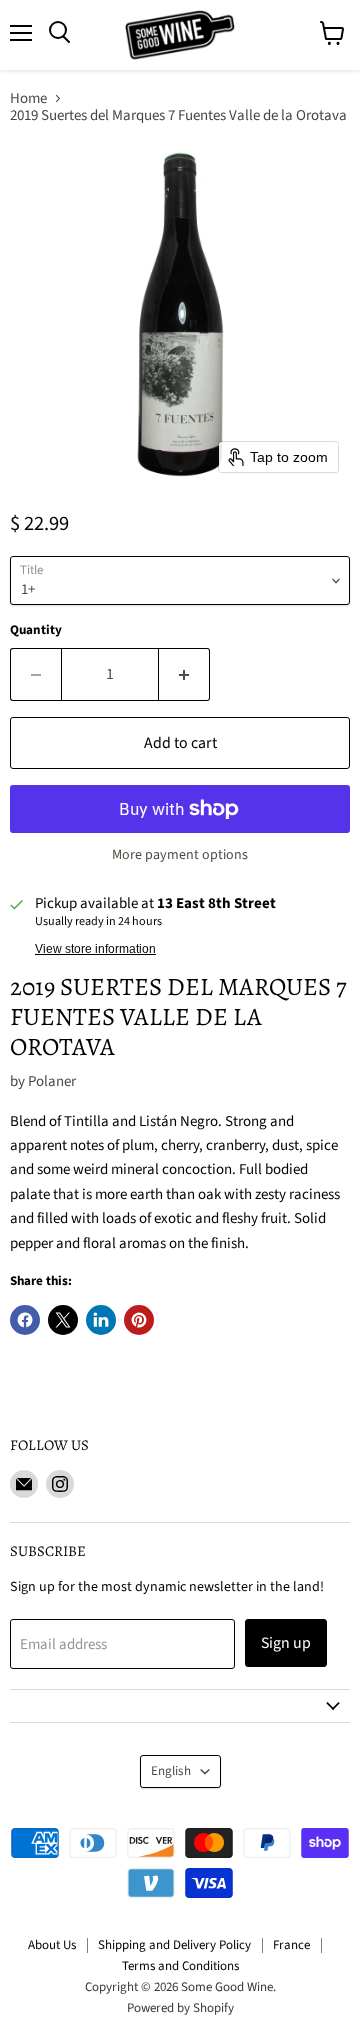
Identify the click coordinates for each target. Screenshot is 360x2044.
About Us (52, 1945)
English (171, 1771)
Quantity (36, 630)
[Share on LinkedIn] (101, 1320)
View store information (95, 949)
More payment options (180, 855)
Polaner (52, 1081)
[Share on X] (63, 1320)
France (291, 1945)
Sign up (286, 1643)
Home (28, 98)
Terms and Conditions (180, 1966)
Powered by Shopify (180, 2008)
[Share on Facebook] (25, 1320)
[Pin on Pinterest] (139, 1320)
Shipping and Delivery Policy (174, 1945)
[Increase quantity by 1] (184, 674)
